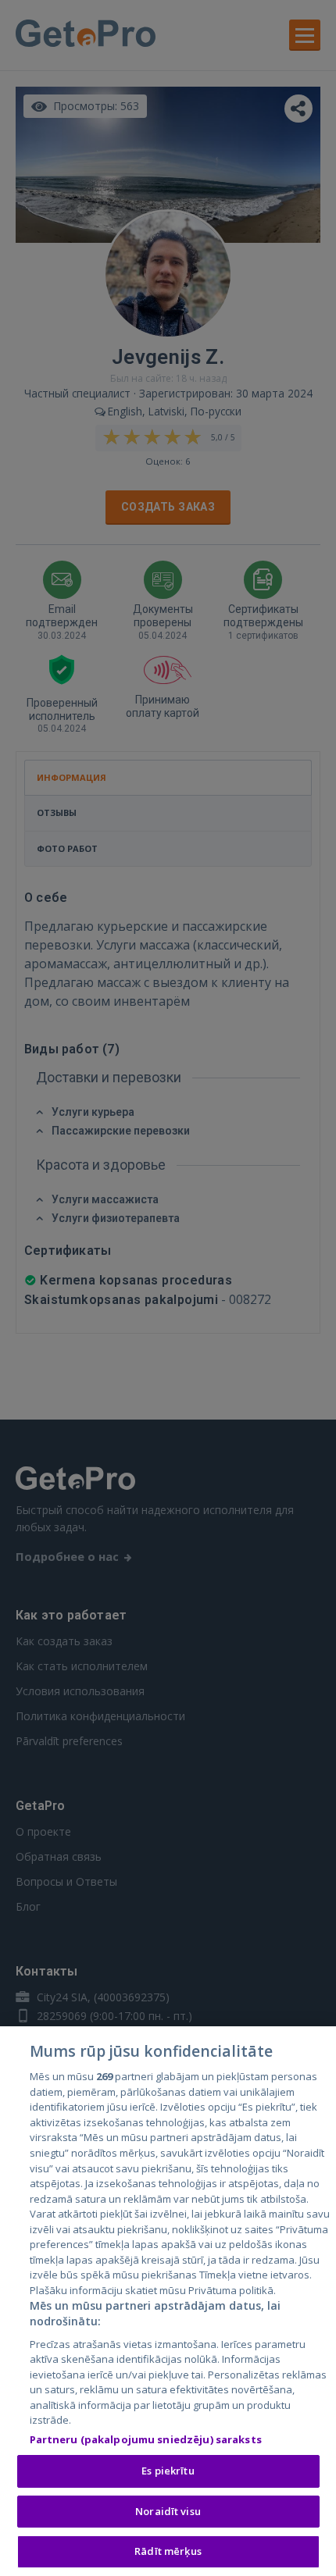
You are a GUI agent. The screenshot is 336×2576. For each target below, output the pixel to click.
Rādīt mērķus (168, 2551)
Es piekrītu (168, 2471)
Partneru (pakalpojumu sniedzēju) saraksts (146, 2439)
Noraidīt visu (168, 2511)
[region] (168, 2301)
